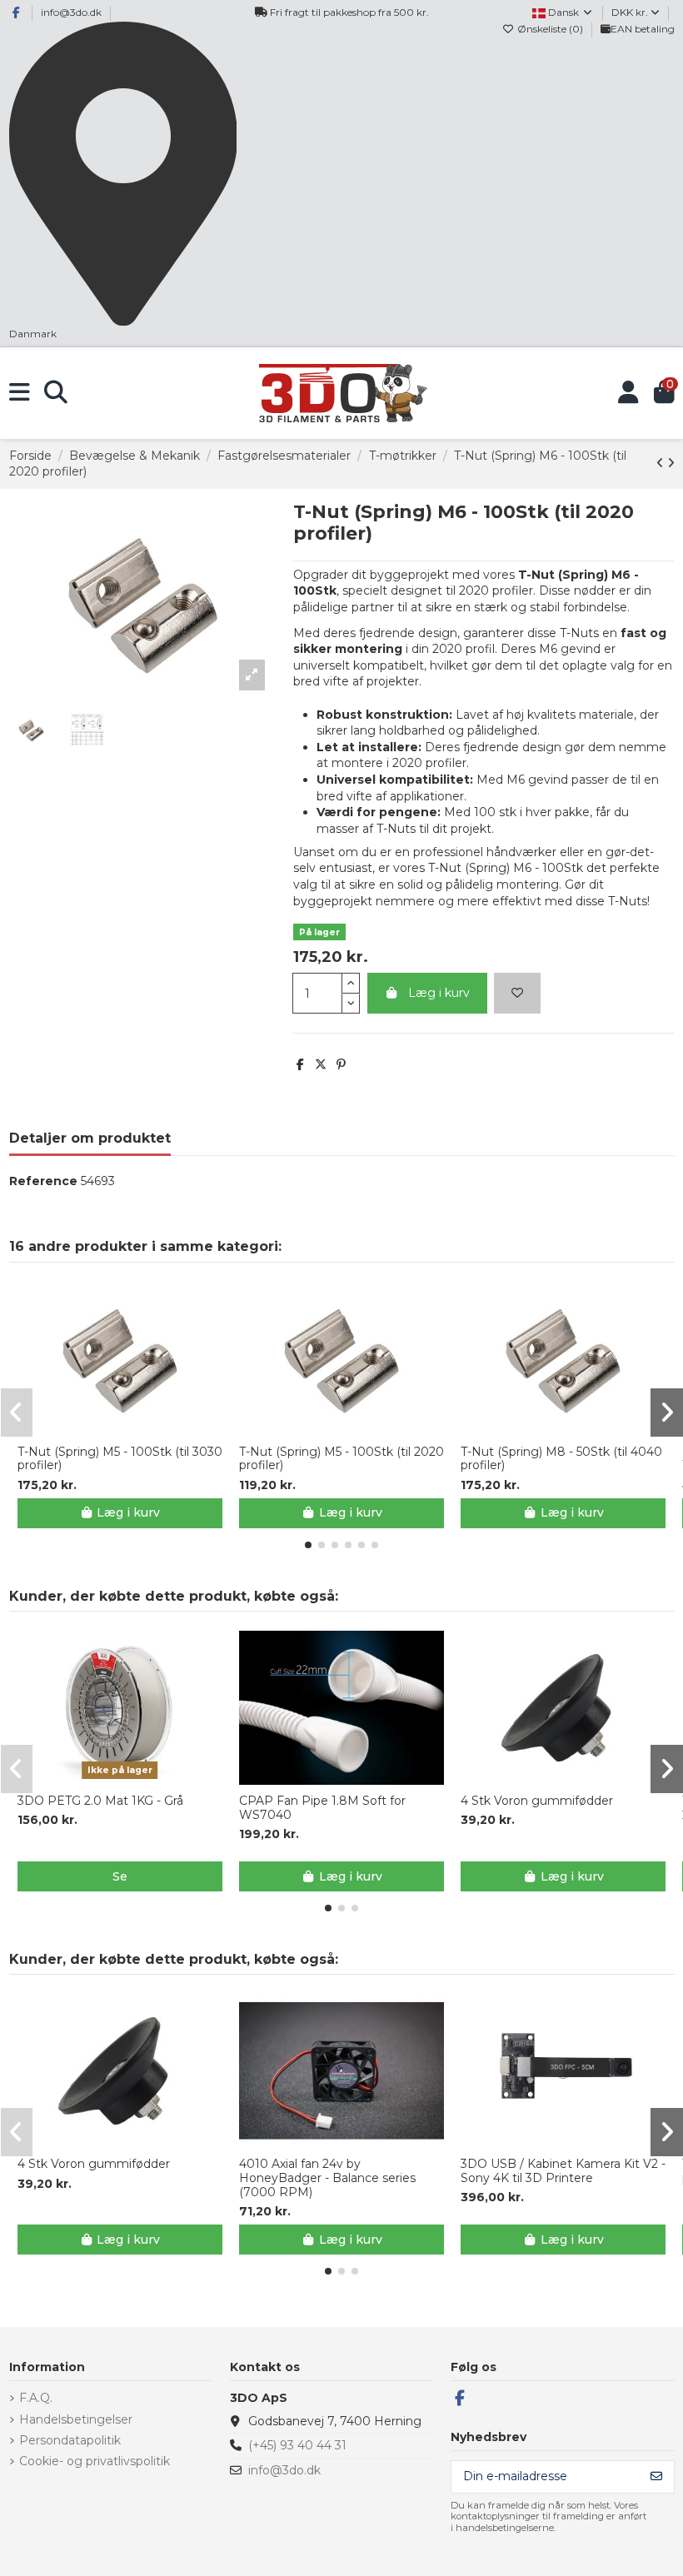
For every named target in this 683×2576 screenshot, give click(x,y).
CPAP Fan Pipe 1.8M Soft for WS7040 (322, 1808)
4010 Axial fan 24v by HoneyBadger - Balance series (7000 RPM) (327, 2178)
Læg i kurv (439, 993)
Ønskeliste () (550, 29)
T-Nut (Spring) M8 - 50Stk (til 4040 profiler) (561, 1459)
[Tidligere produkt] (662, 463)
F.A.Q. (36, 2398)
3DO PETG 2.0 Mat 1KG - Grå (100, 1801)
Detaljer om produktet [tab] (90, 1138)
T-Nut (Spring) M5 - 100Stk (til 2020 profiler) (341, 1459)
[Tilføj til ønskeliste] (517, 993)
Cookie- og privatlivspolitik (95, 2461)
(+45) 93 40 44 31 (297, 2445)
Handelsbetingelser (76, 2419)
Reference (43, 1181)
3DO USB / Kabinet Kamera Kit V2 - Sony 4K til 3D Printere (563, 2171)
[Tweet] (321, 1064)
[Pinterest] (341, 1064)
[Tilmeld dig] (656, 2477)
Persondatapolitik (70, 2440)
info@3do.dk (71, 12)
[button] (308, 1545)
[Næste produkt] (671, 463)
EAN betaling (643, 29)
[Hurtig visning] (132, 1429)
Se (120, 1876)
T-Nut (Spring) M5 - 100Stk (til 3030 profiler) (120, 1459)
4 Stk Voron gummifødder (537, 1801)
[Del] (300, 1064)
